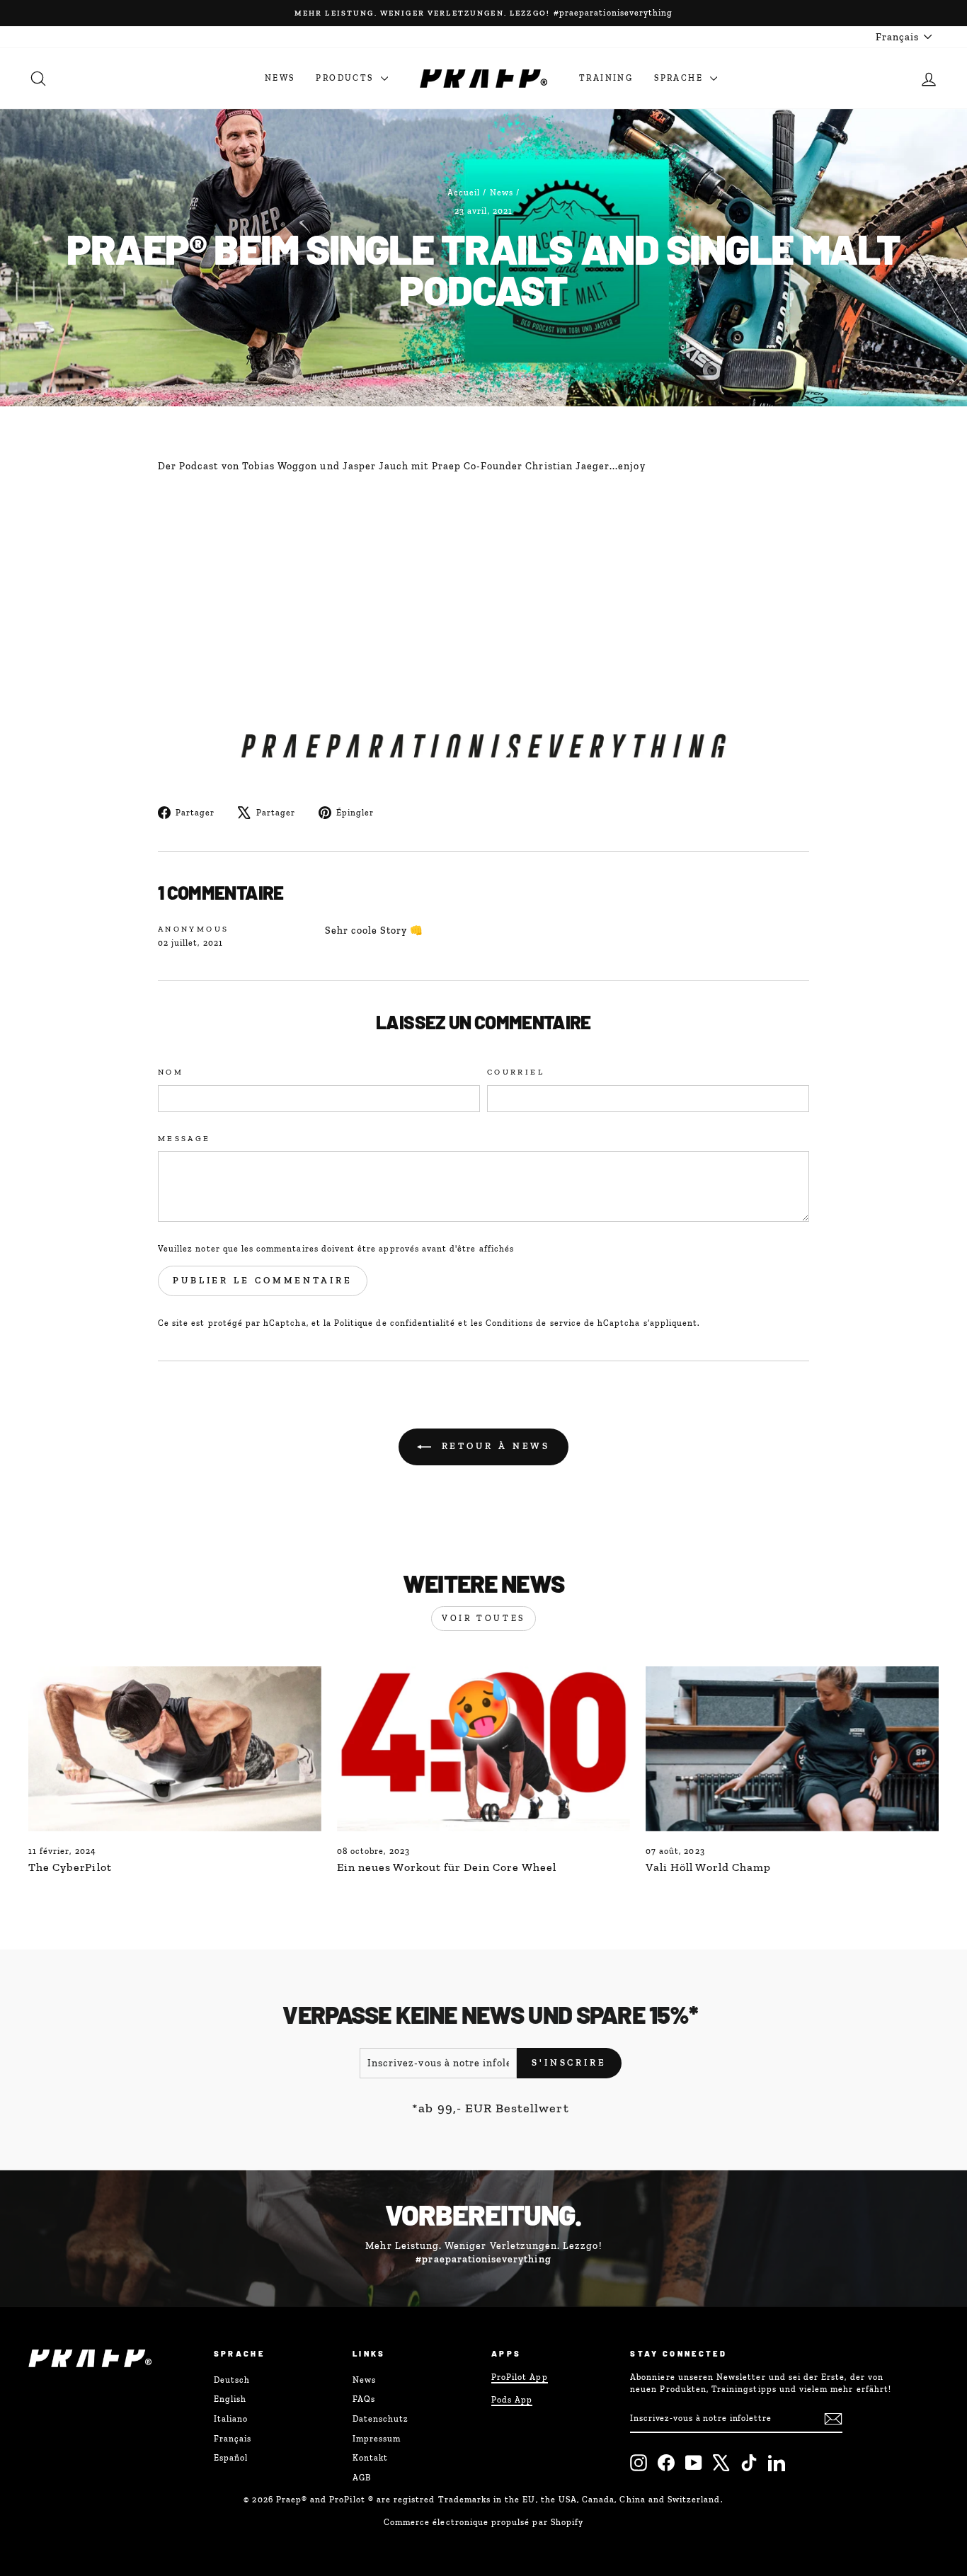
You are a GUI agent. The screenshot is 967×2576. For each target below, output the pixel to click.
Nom (171, 1072)
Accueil (464, 193)
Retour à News (494, 1446)
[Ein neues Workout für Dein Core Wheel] (483, 1749)
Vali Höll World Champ (708, 1867)
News (280, 78)
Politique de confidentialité (395, 1323)
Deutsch (232, 2380)
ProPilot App (520, 2377)
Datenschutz (381, 2419)
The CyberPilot (70, 1867)
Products (347, 78)
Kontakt (370, 2458)
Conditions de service (533, 1323)
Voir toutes (483, 1618)
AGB (362, 2478)
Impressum (377, 2439)
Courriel (516, 1072)
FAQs (364, 2399)
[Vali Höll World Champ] (792, 1749)
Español (231, 2458)
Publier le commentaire (263, 1280)
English (230, 2399)
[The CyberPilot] (175, 1749)
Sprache (680, 78)
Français (233, 2439)
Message (184, 1138)
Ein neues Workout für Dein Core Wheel (447, 1867)
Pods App (512, 2400)
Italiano (231, 2419)
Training (606, 78)
